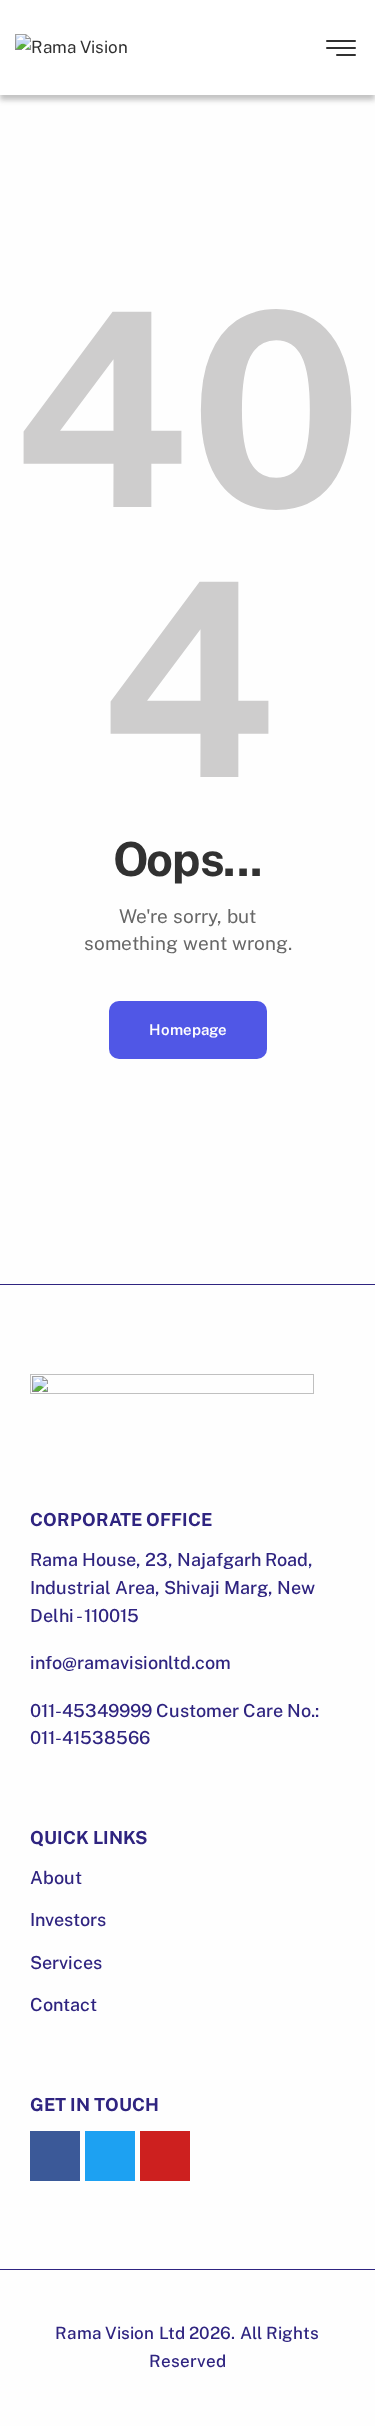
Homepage (188, 1029)
